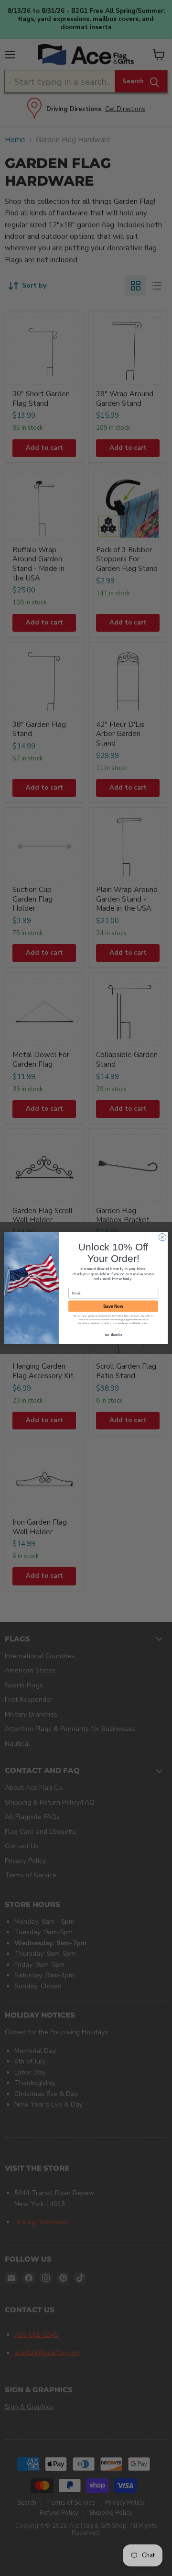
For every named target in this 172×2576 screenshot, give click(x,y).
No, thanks (113, 1335)
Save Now (113, 1306)
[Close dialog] (162, 1237)
